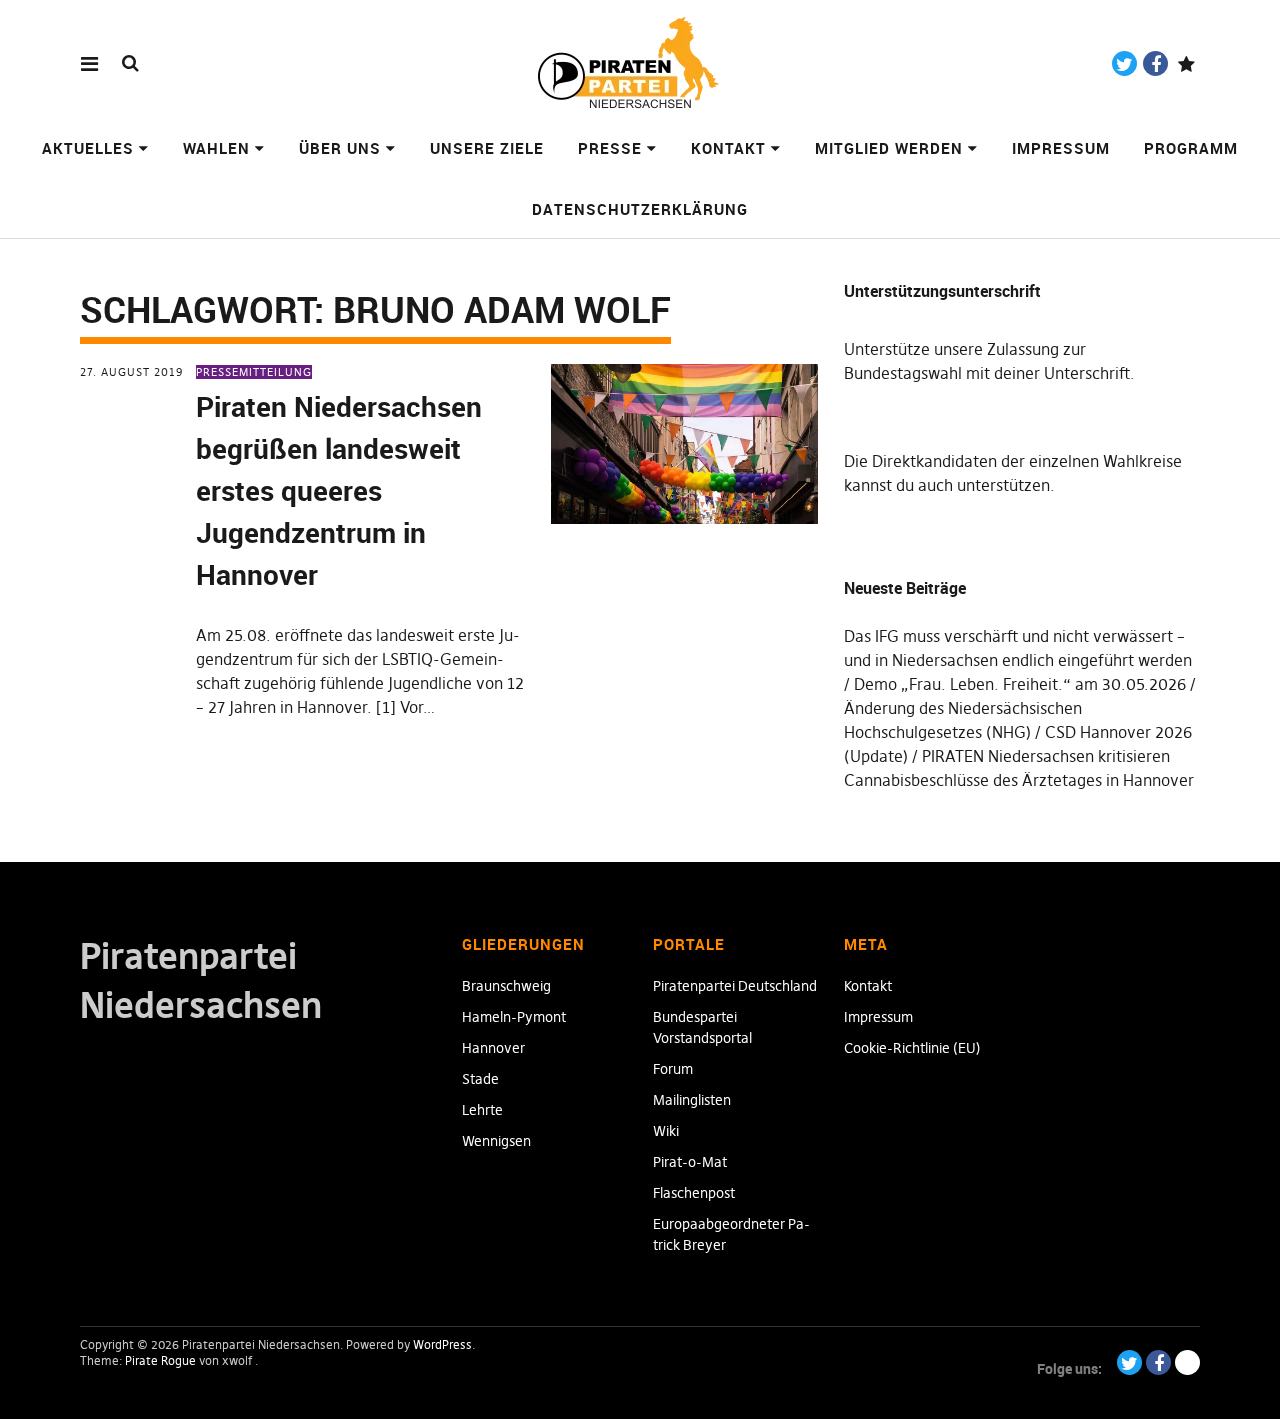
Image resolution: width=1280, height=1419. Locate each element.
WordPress (442, 1344)
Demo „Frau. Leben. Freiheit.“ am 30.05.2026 (1020, 684)
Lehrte (482, 1110)
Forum (673, 1069)
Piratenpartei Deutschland (735, 986)
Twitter (1124, 63)
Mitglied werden (889, 148)
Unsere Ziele (487, 148)
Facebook (1155, 63)
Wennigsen (496, 1141)
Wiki (666, 1131)
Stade (480, 1079)
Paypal (1186, 63)
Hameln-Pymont (514, 1017)
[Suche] (130, 62)
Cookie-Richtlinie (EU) (912, 1048)
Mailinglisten (692, 1100)
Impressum (1061, 148)
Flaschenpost (694, 1193)
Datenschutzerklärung (640, 209)
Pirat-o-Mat (690, 1162)
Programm (1191, 148)
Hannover (493, 1048)
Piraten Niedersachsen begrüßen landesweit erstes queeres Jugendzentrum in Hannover (339, 490)
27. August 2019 (131, 372)
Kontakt (728, 148)
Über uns (340, 148)
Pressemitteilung (254, 372)
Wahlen (216, 148)
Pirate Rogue (160, 1360)
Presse (610, 148)
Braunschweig (506, 986)
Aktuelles (88, 148)
